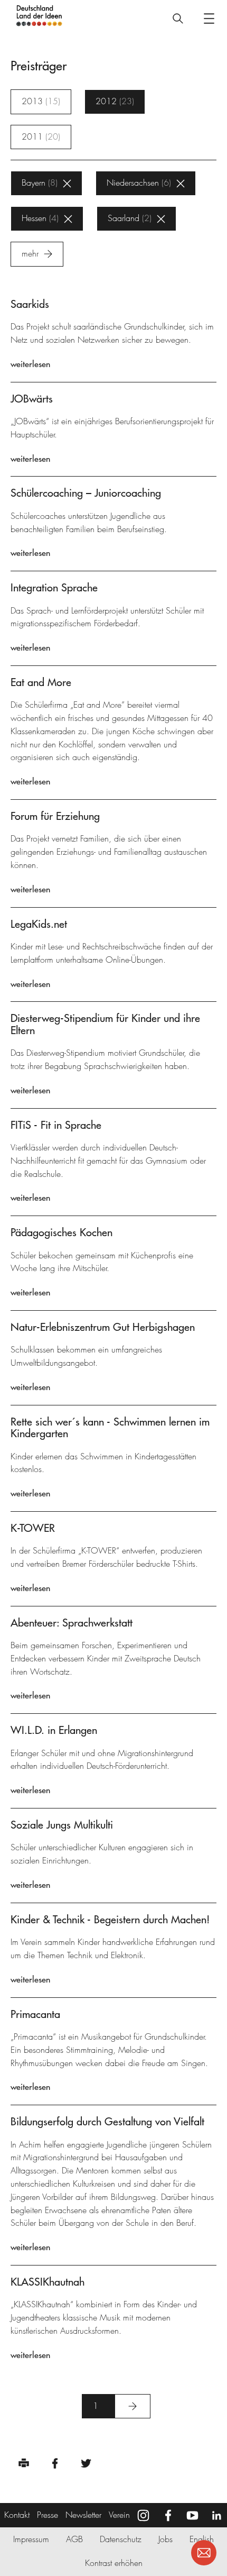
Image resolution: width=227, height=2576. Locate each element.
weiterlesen (30, 364)
